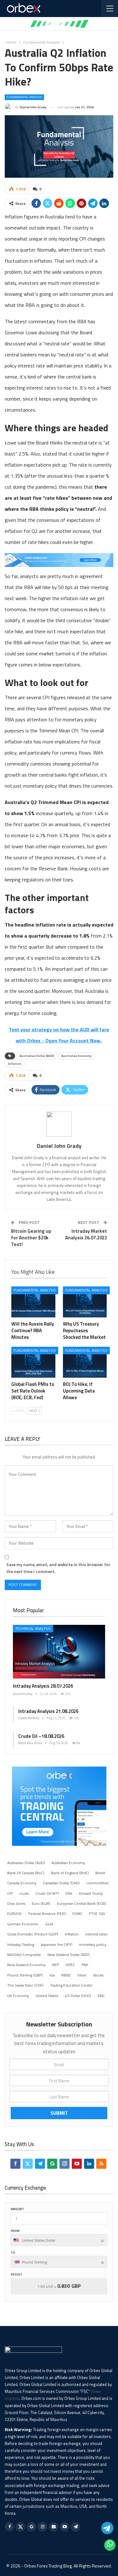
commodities (97, 1883)
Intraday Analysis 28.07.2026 (43, 1686)
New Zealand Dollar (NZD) (69, 1955)
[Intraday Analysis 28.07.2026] (59, 1652)
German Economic (23, 1924)
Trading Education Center (71, 1985)
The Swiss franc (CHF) (25, 1985)
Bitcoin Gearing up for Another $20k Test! (31, 1238)
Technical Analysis (33, 1628)
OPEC (70, 1965)
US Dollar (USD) (78, 1996)
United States (47, 1996)
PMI (85, 1965)
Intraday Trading (21, 1944)
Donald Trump (91, 1893)
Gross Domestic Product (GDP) (33, 1934)
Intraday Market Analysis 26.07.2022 (86, 1234)
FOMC (77, 1914)
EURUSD (14, 1914)
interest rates (96, 1934)
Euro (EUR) (41, 1903)
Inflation (15, 1064)
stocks (98, 1975)
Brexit (100, 1873)
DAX (69, 1893)
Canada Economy (22, 1883)
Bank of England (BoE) (70, 1873)
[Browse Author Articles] (59, 1124)
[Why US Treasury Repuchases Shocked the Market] (85, 1302)
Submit (59, 2113)
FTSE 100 (97, 1914)
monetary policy (93, 1944)
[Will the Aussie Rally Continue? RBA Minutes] (33, 1302)
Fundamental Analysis (24, 97)
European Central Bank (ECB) (81, 1903)
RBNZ (66, 1975)
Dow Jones (16, 1903)
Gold (49, 1924)
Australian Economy (76, 1056)
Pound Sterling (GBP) (25, 1975)
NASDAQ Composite (24, 1955)
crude (24, 1893)
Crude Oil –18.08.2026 (41, 1736)
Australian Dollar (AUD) (37, 1056)
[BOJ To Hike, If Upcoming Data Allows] (85, 1362)
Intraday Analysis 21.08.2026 (48, 1711)
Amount (17, 2209)
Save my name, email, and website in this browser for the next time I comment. (58, 1568)
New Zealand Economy (26, 1965)
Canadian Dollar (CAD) (61, 1883)
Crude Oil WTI (47, 1893)
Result (17, 2274)
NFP (56, 1965)
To (13, 2253)
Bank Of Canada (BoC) (26, 1873)
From (15, 2231)
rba (52, 1975)
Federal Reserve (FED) (47, 1914)
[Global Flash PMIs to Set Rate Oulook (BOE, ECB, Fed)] (33, 1362)
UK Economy (18, 1996)
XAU (101, 1996)
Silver (82, 1975)
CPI (10, 1893)
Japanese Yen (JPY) (56, 1944)
